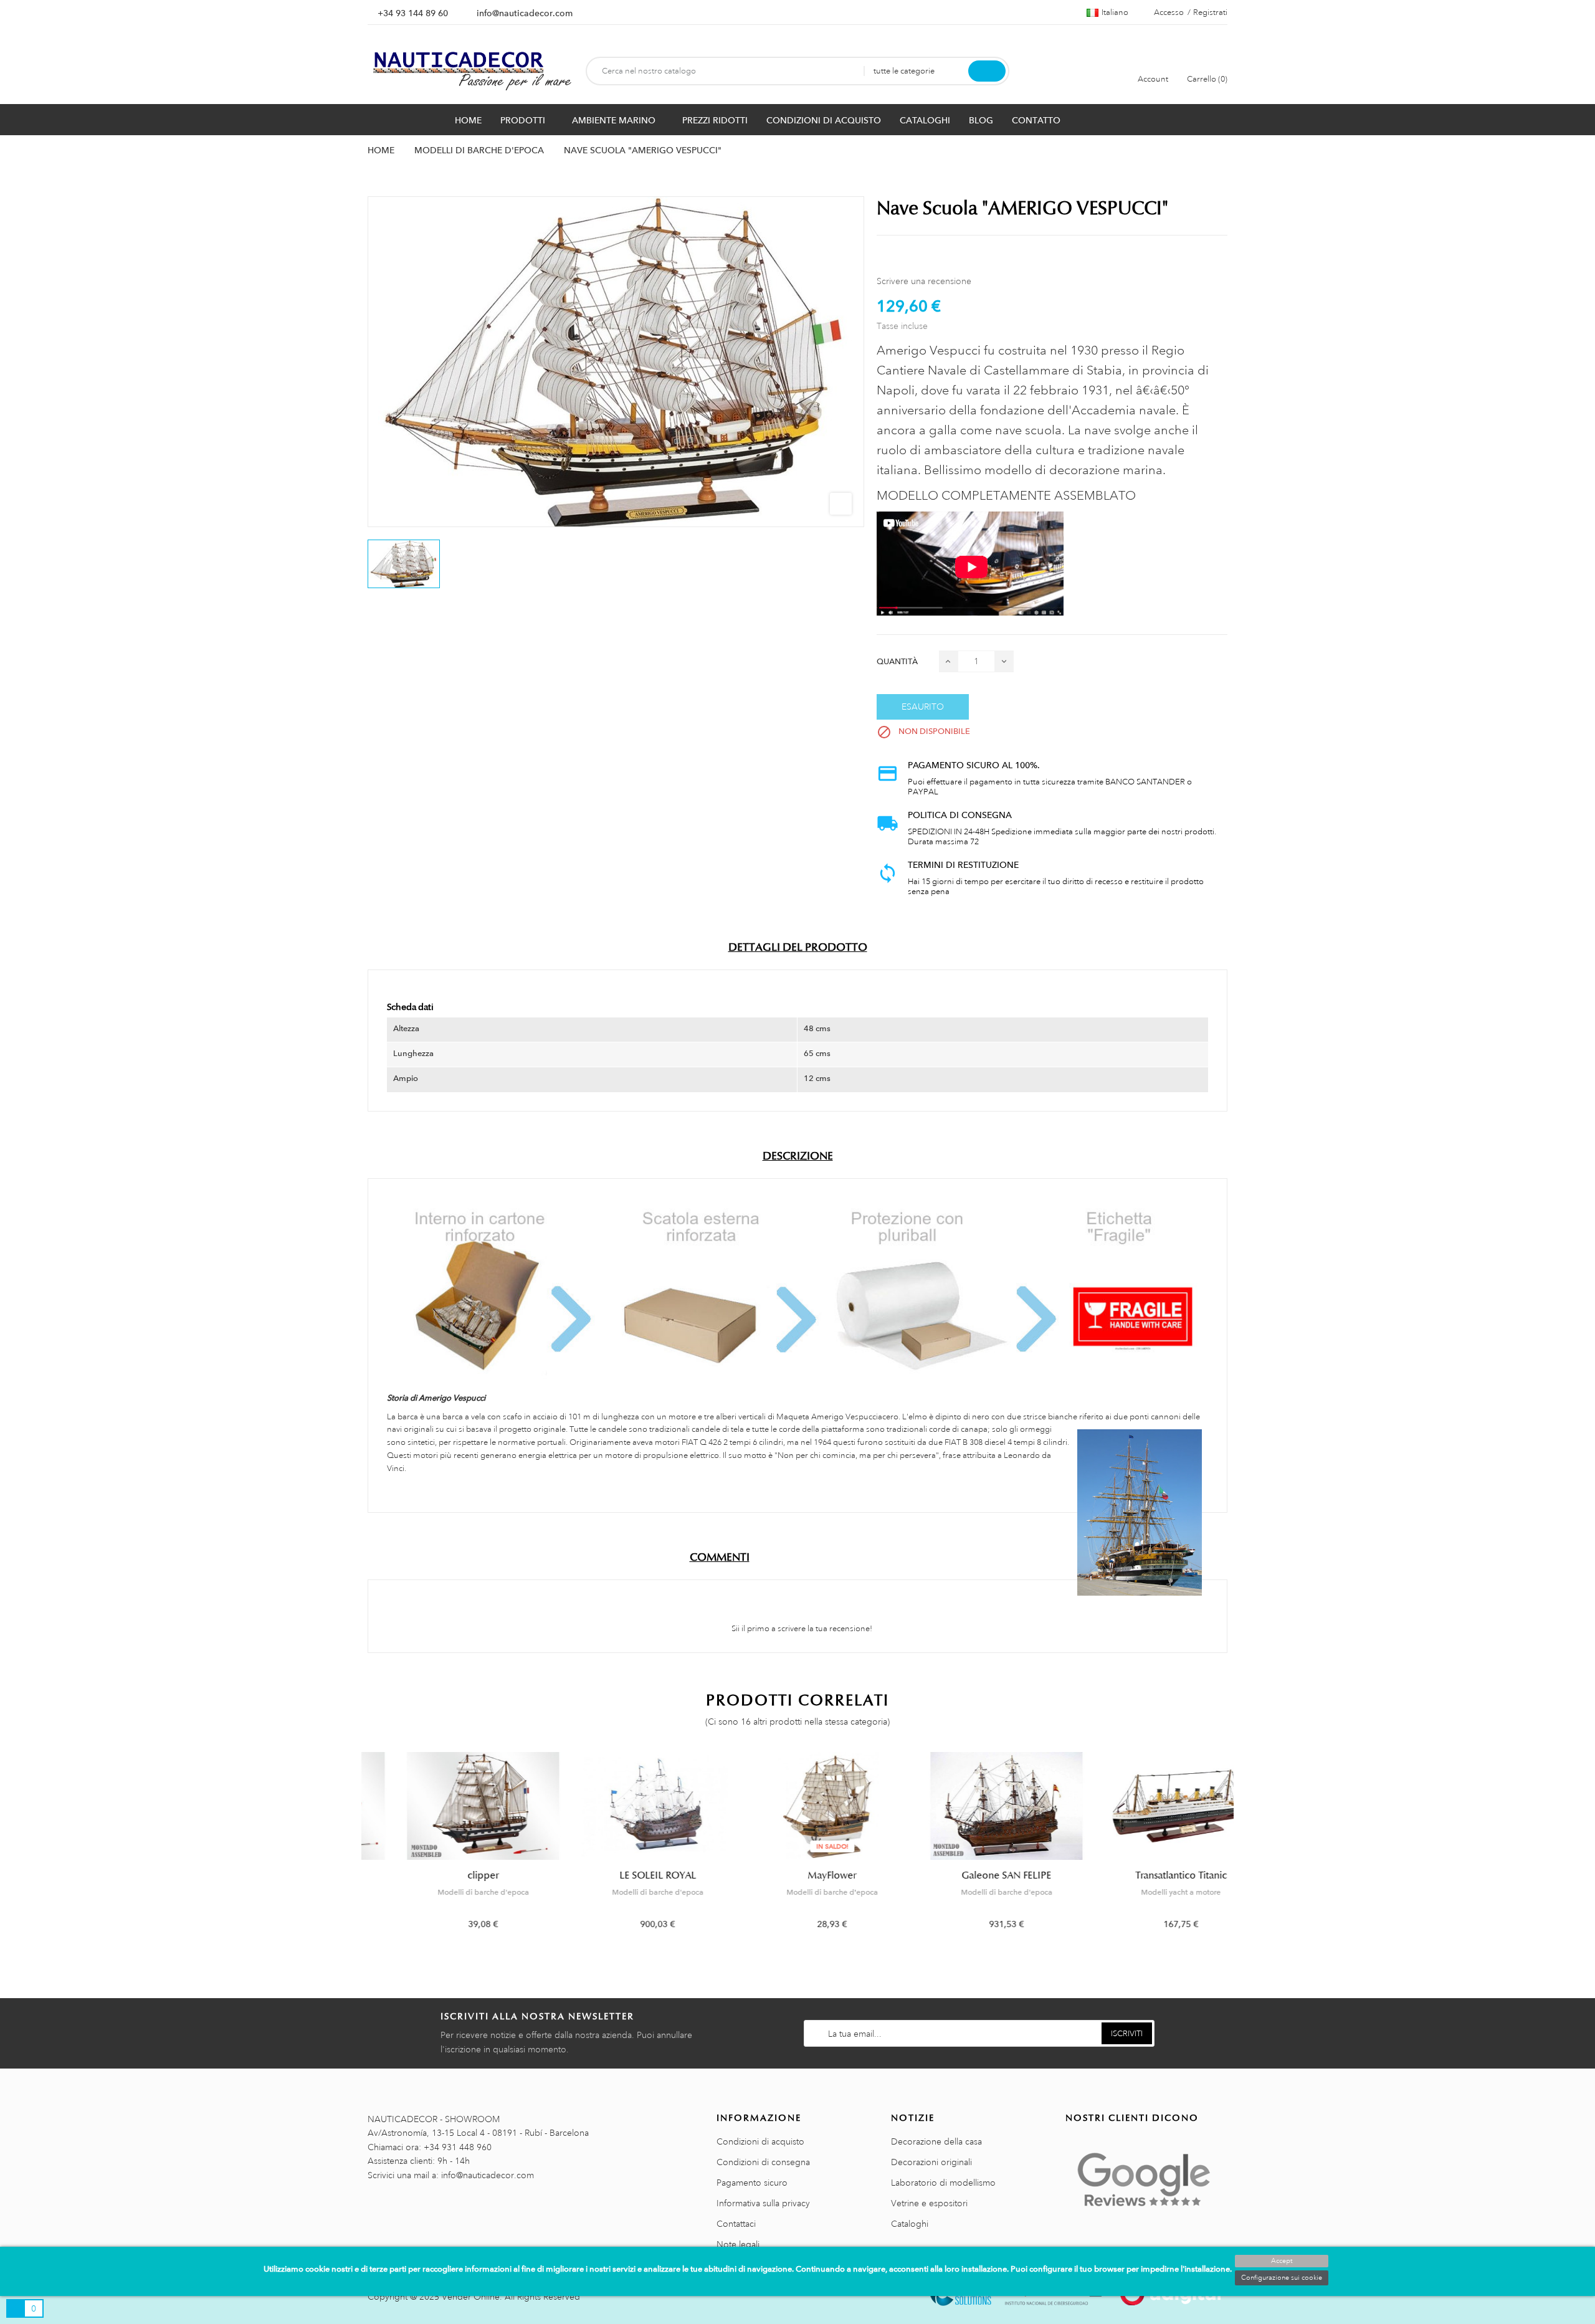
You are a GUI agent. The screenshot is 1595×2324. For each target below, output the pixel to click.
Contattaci (736, 2224)
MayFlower (797, 1875)
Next (1235, 1850)
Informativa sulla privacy (763, 2203)
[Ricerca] (987, 71)
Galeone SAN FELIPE (972, 1875)
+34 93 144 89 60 (413, 13)
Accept (1282, 2261)
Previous (360, 1850)
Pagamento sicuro (752, 2183)
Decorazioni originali (931, 2162)
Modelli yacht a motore (1146, 1892)
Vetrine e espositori (929, 2203)
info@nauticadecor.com (525, 13)
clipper (449, 1875)
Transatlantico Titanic (1147, 1875)
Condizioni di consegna (763, 2162)
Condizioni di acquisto (760, 2141)
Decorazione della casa (936, 2141)
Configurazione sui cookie (1282, 2278)
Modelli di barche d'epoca (449, 1892)
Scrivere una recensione (924, 281)
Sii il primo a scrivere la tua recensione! (801, 1629)
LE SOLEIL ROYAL (623, 1875)
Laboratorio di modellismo (943, 2183)
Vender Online (471, 2297)
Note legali (738, 2244)
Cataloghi (910, 2224)
